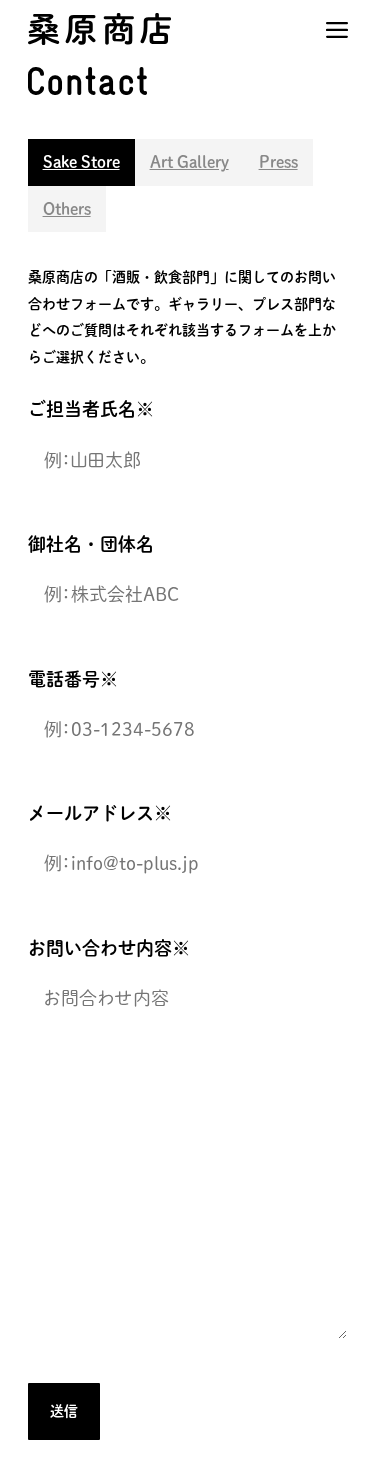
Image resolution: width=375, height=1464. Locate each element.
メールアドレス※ (100, 813)
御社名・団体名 (91, 544)
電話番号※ (73, 679)
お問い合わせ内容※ (109, 948)
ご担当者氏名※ (91, 409)
